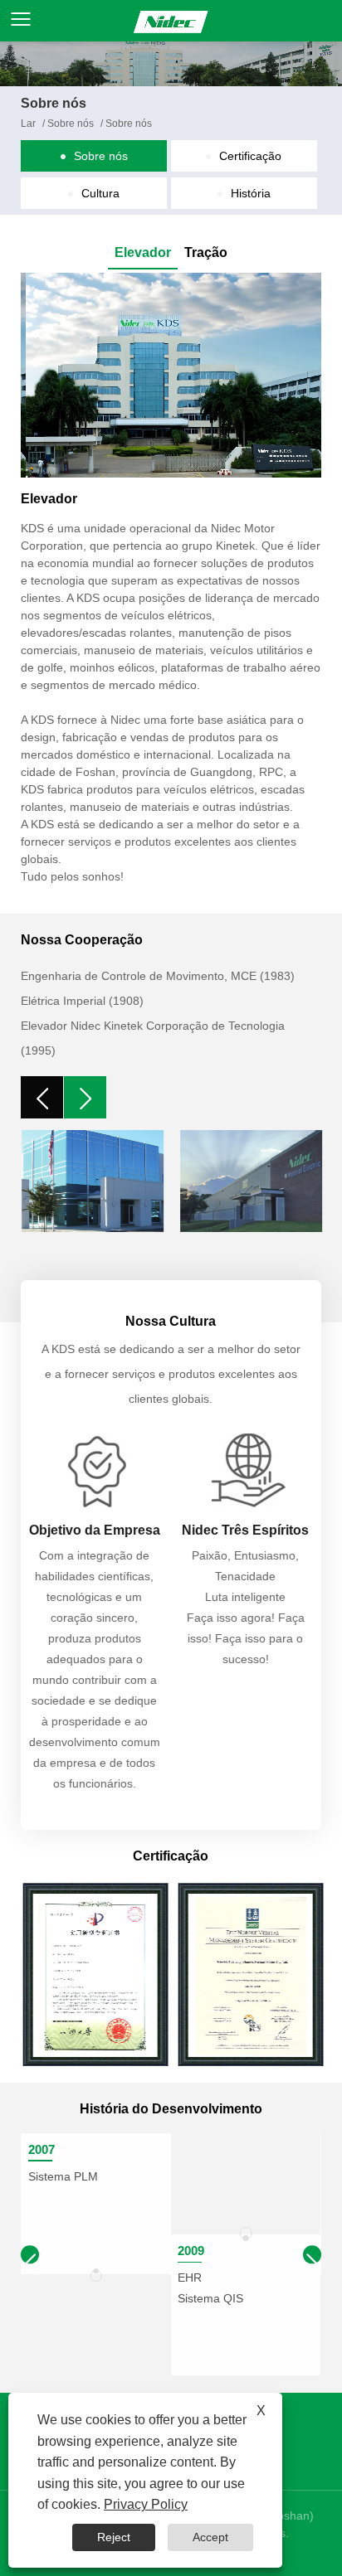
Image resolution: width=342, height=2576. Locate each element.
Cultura (100, 193)
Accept (210, 2537)
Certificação (250, 156)
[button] (312, 2254)
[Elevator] (171, 375)
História (251, 193)
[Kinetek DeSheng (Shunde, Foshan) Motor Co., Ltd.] (171, 21)
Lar (28, 124)
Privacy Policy (146, 2504)
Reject (114, 2537)
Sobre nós (71, 124)
